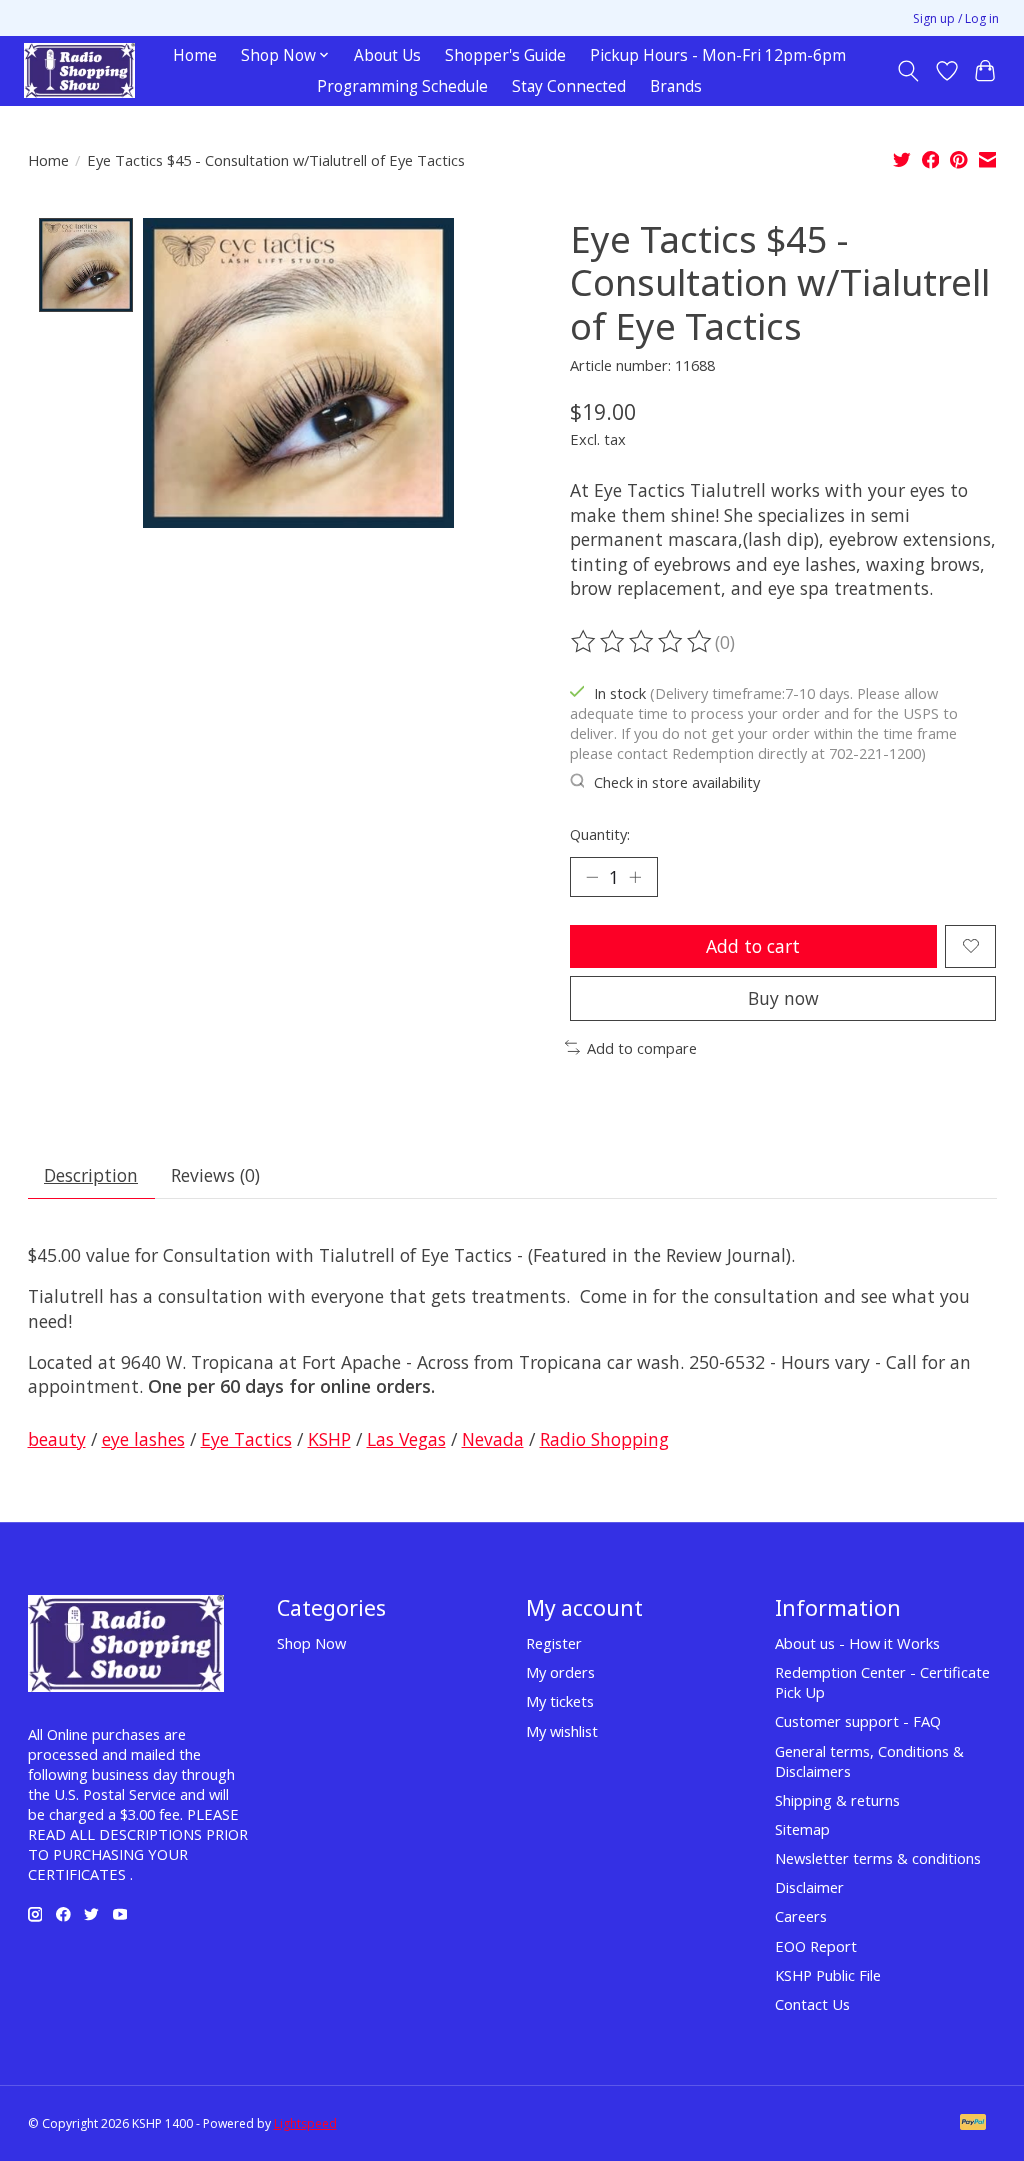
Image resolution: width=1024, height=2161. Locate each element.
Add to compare (642, 1048)
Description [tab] (91, 1175)
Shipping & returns (837, 1800)
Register (554, 1643)
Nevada (493, 1439)
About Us (387, 55)
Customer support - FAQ (858, 1721)
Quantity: (600, 834)
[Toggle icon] (907, 71)
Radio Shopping (604, 1439)
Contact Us (812, 2004)
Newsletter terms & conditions (878, 1858)
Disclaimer (809, 1887)
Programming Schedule (402, 86)
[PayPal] (973, 2124)
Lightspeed (305, 2123)
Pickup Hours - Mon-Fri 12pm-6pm (718, 55)
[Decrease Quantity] (592, 877)
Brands (676, 86)
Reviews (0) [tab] (215, 1175)
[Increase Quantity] (635, 877)
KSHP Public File (828, 1975)
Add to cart (753, 946)
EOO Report (816, 1946)
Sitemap (802, 1829)
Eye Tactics (246, 1439)
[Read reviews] (643, 642)
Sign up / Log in (956, 18)
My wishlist (562, 1731)
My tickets (560, 1701)
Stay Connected (569, 86)
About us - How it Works (857, 1643)
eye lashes (143, 1439)
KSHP (329, 1439)
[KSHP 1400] (79, 70)
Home (195, 55)
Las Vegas (406, 1439)
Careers (801, 1916)
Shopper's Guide (505, 55)
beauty (57, 1439)
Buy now (783, 998)
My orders (560, 1672)
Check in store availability (677, 782)
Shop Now (311, 1643)
